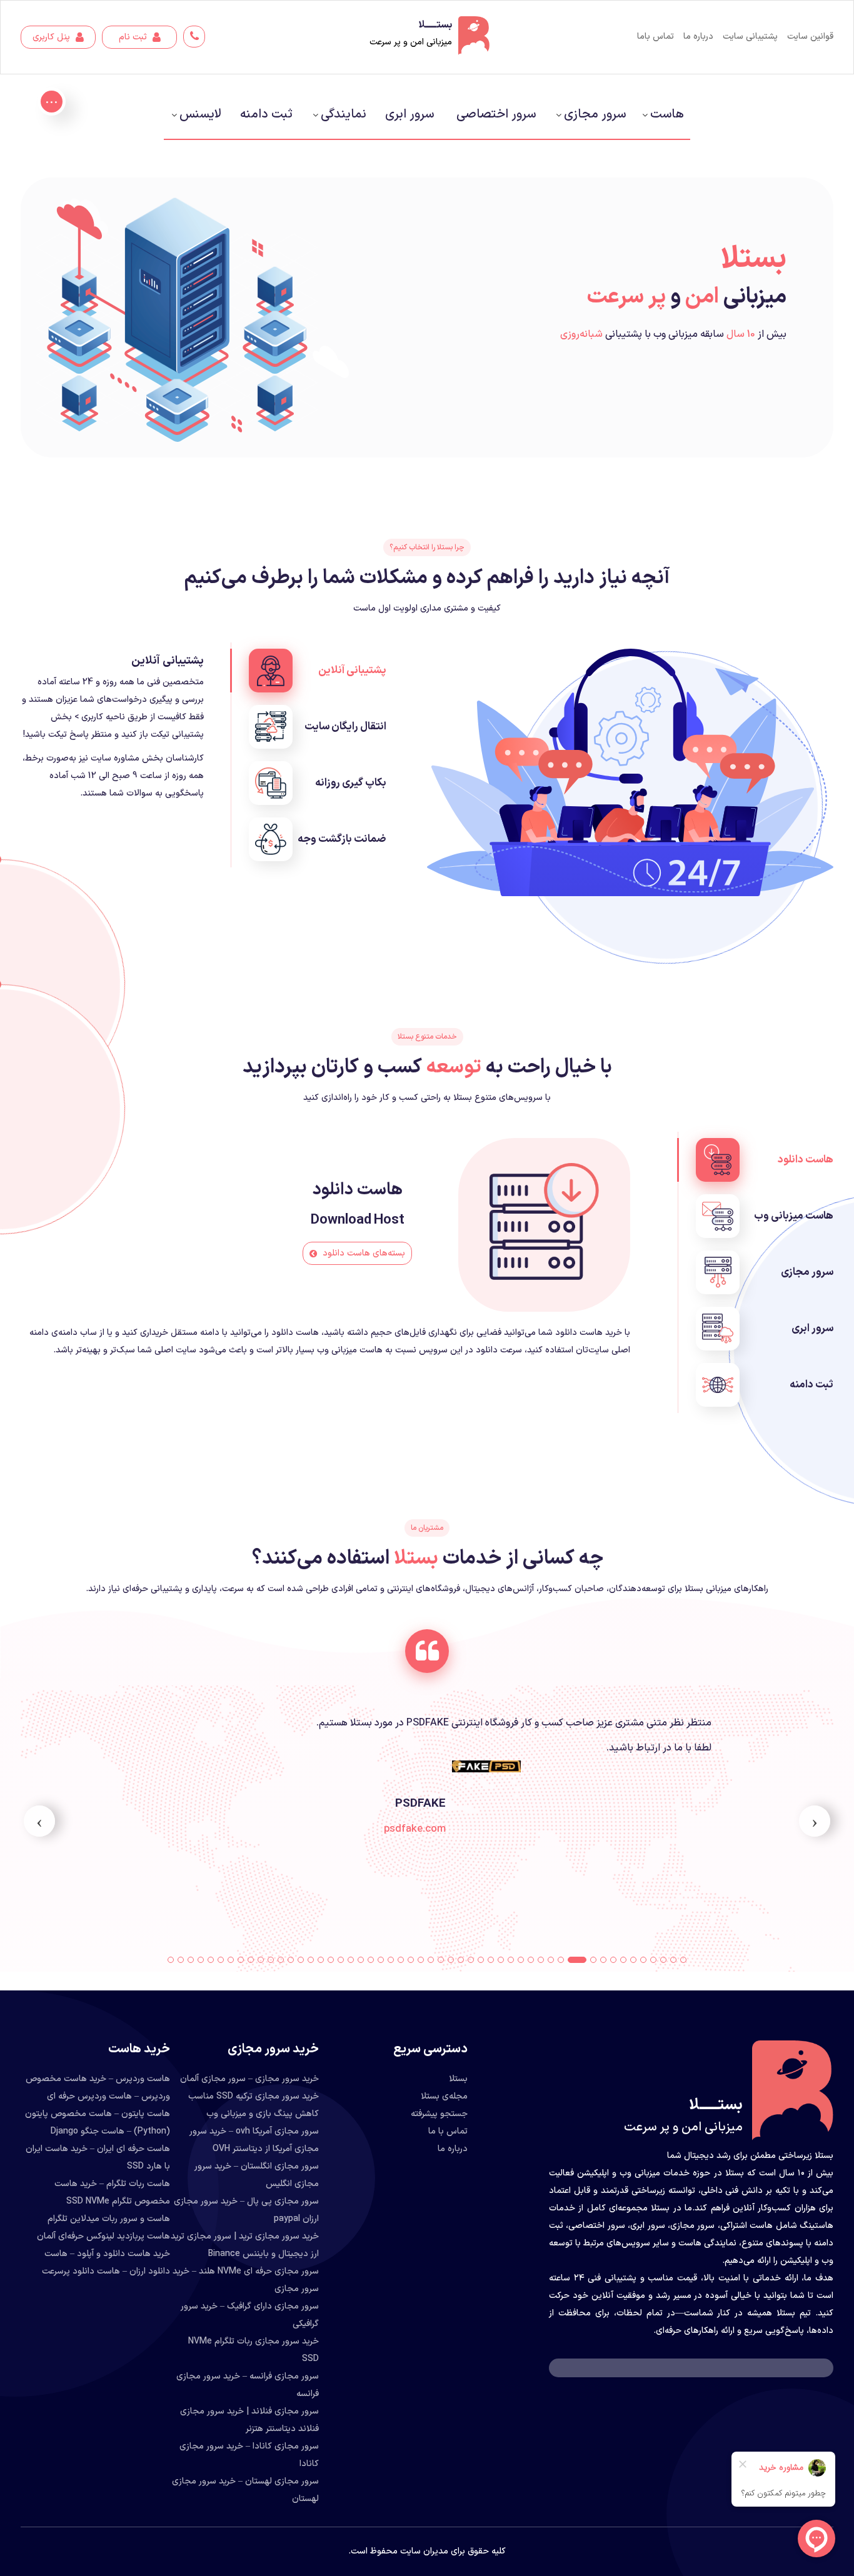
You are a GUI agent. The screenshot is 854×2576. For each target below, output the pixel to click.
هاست (667, 114)
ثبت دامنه (266, 114)
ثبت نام (134, 37)
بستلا (458, 2079)
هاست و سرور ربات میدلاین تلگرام (109, 2219)
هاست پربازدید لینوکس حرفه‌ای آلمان (103, 2236)
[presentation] (815, 1821)
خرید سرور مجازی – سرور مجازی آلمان (249, 2079)
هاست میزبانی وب (794, 1216)
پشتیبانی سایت (750, 37)
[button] (683, 1960)
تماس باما (656, 37)
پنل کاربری (53, 37)
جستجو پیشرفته (439, 2114)
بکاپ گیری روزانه (351, 783)
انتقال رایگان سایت (345, 727)
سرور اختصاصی (496, 114)
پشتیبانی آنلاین (352, 671)
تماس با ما (448, 2131)
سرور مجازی (595, 114)
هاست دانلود (806, 1160)
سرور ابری (409, 114)
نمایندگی (344, 114)
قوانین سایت (810, 37)
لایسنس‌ (200, 114)
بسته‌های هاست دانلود (363, 1253)
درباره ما (698, 37)
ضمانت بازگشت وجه (342, 839)
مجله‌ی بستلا (444, 2096)
